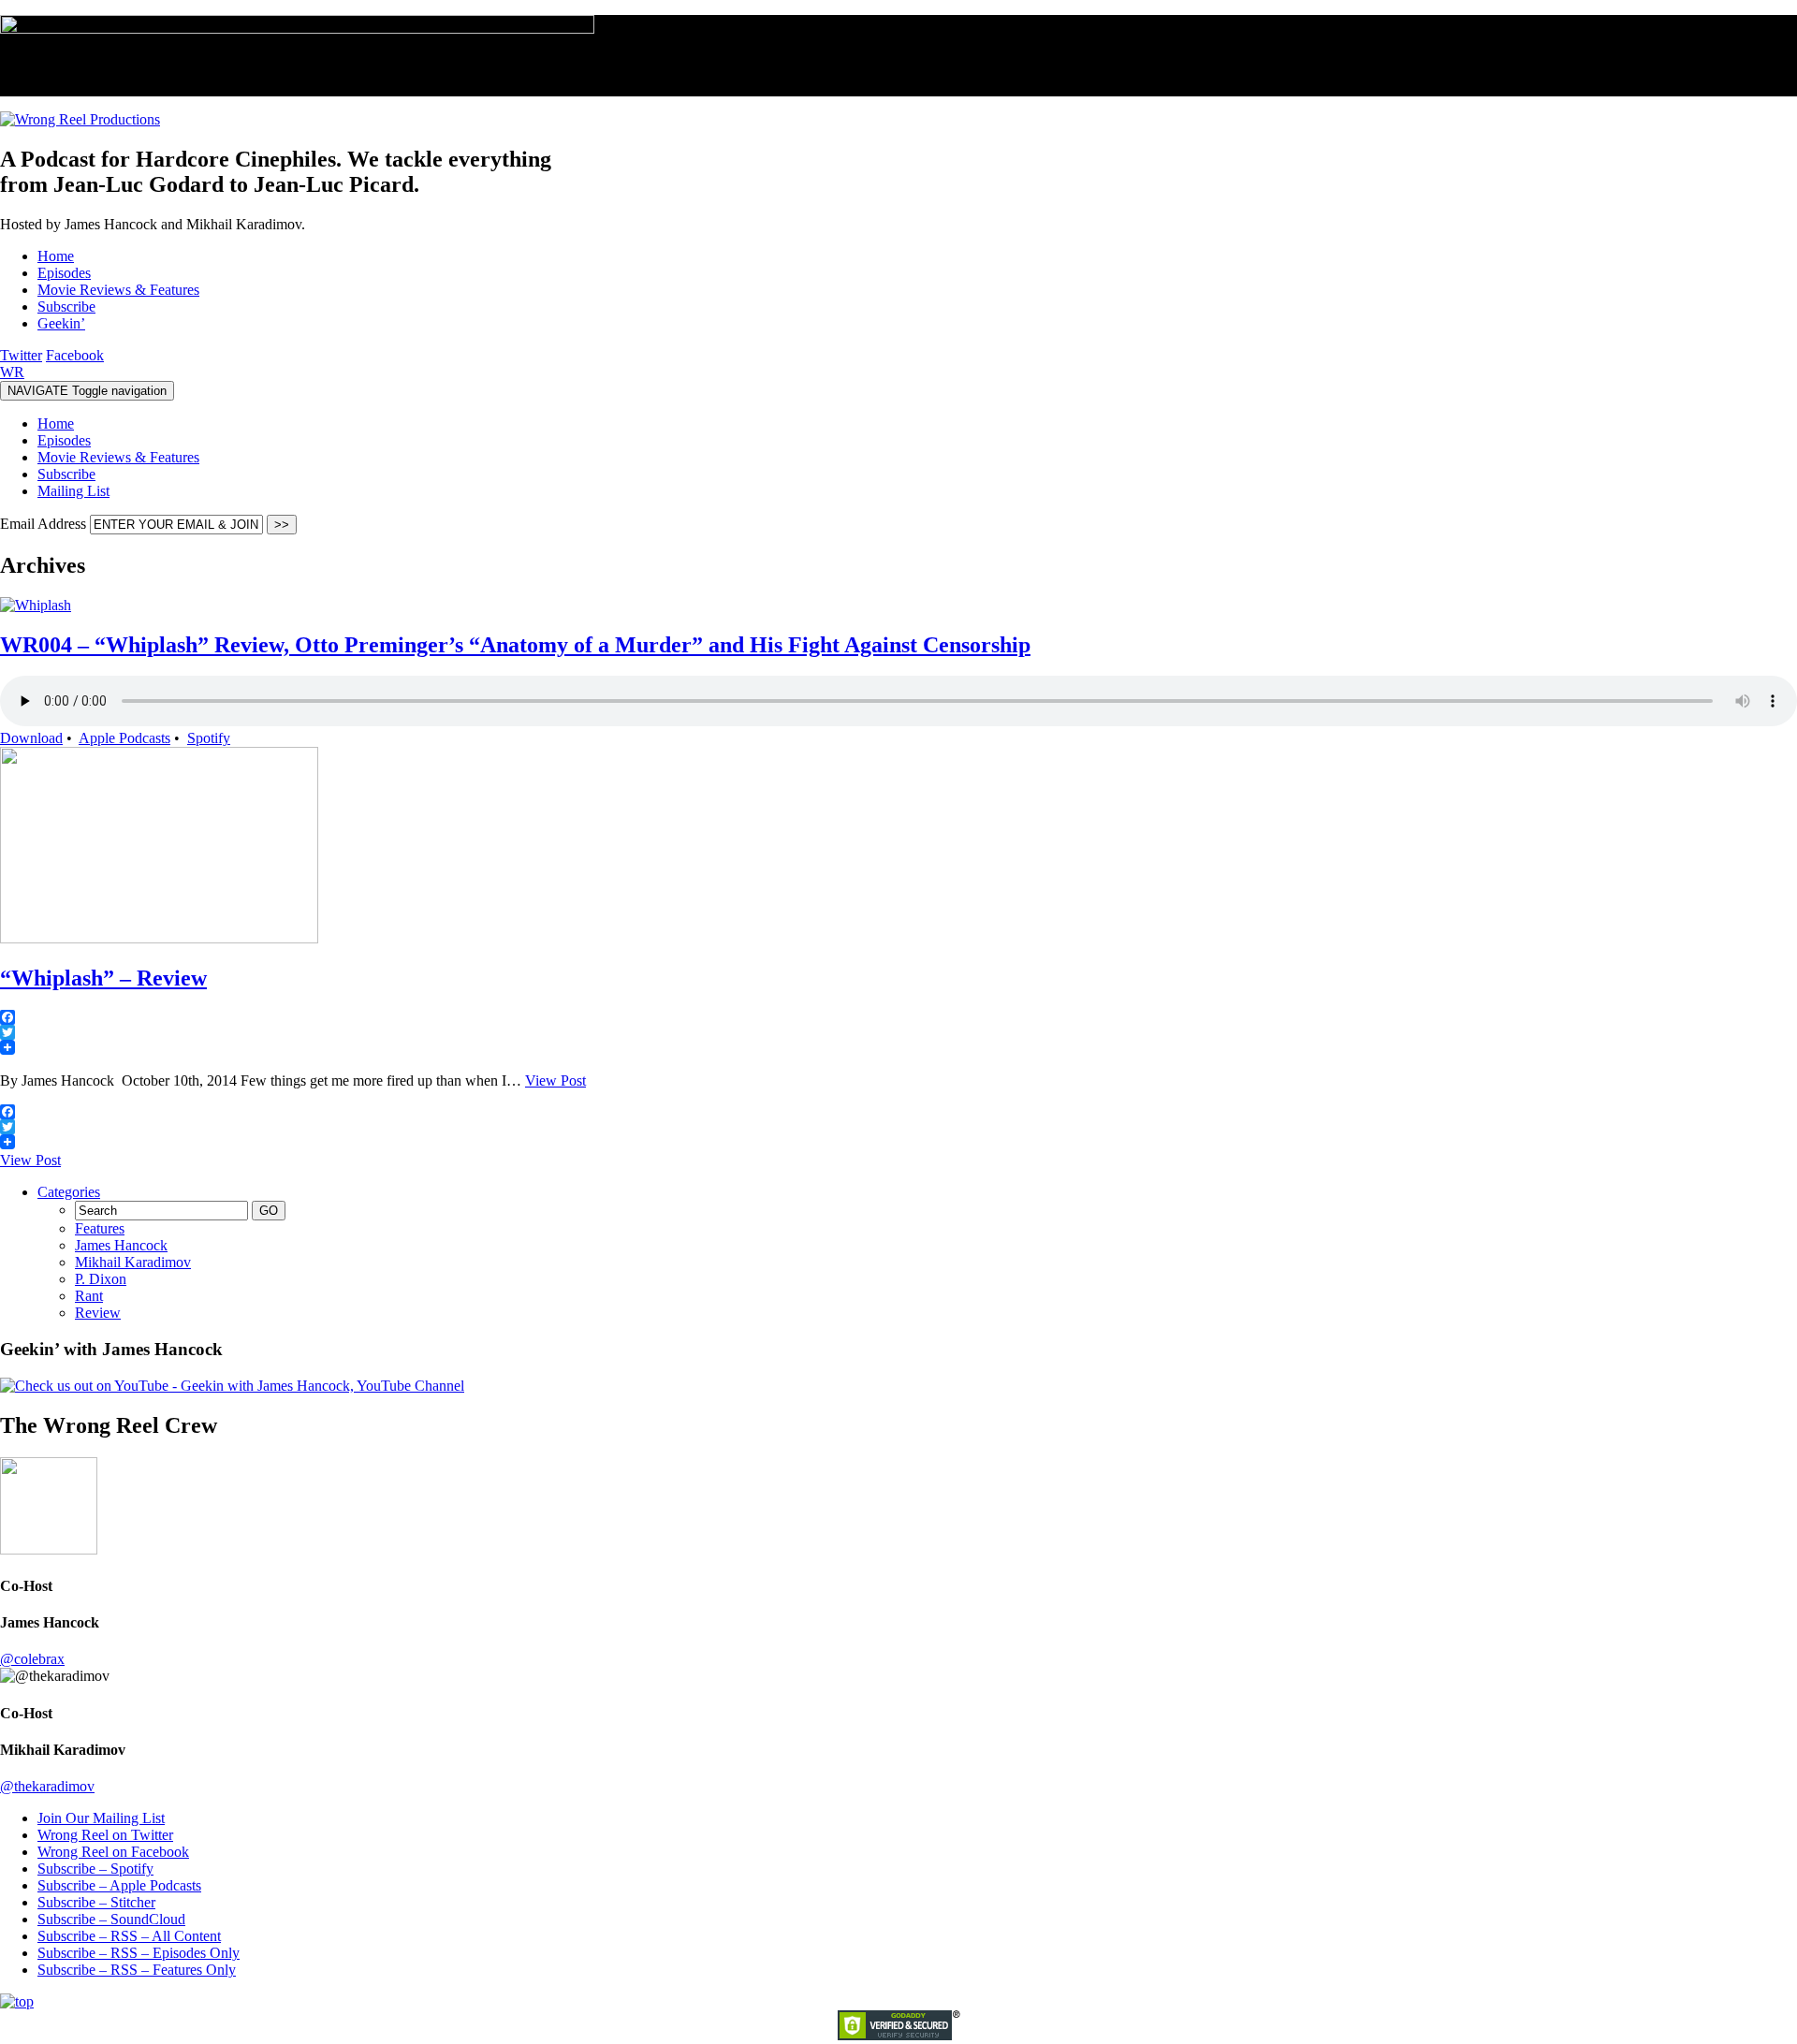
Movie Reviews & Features (118, 457)
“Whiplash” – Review (103, 978)
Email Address (45, 524)
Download (31, 738)
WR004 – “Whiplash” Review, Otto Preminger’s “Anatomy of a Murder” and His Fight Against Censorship (515, 645)
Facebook (75, 355)
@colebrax (32, 1659)
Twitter (21, 355)
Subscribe (66, 474)
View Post (555, 1080)
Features (100, 1228)
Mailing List (73, 491)
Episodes (64, 440)
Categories (69, 1192)
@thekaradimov (47, 1786)
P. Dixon (101, 1279)
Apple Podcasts (124, 738)
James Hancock (121, 1245)
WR (12, 372)
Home (56, 423)
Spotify (209, 738)
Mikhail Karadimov (133, 1262)
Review (98, 1313)
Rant (89, 1296)
